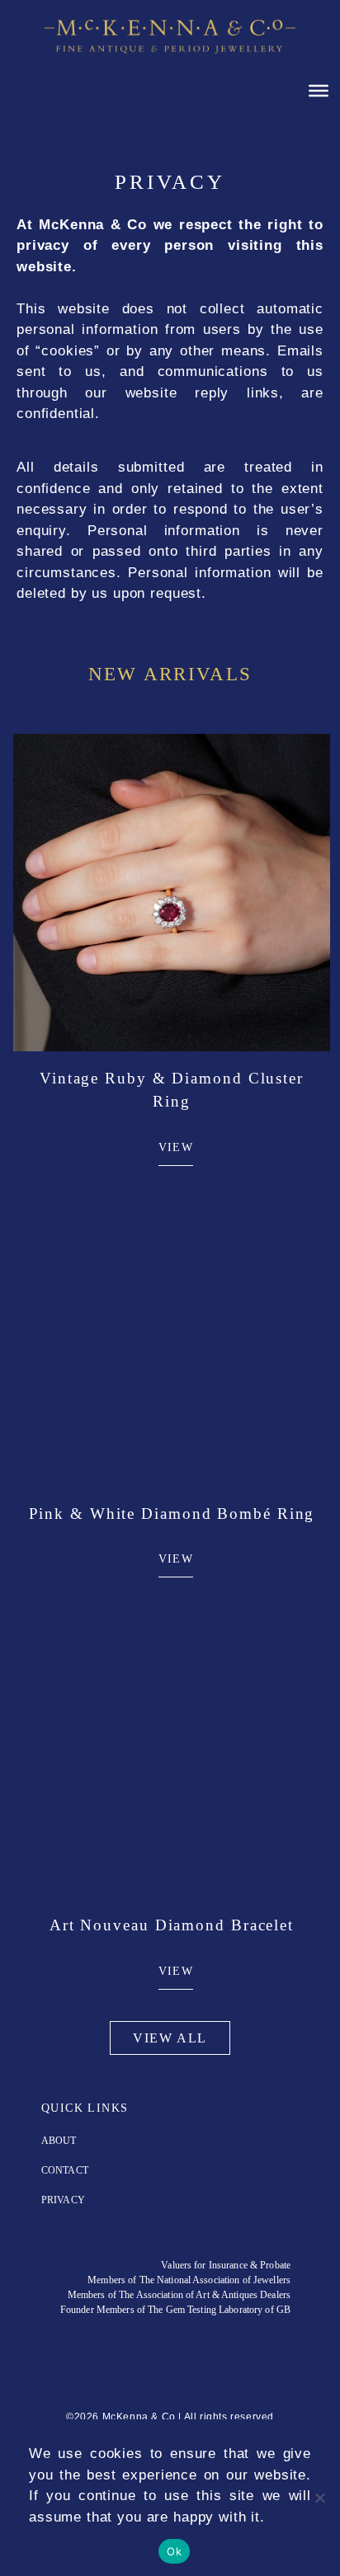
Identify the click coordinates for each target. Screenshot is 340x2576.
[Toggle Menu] (319, 90)
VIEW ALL (170, 2038)
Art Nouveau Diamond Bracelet (172, 1925)
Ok (174, 2551)
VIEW (176, 1147)
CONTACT (65, 2170)
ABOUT (59, 2141)
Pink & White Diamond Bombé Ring (172, 1514)
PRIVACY (63, 2200)
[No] (319, 2498)
